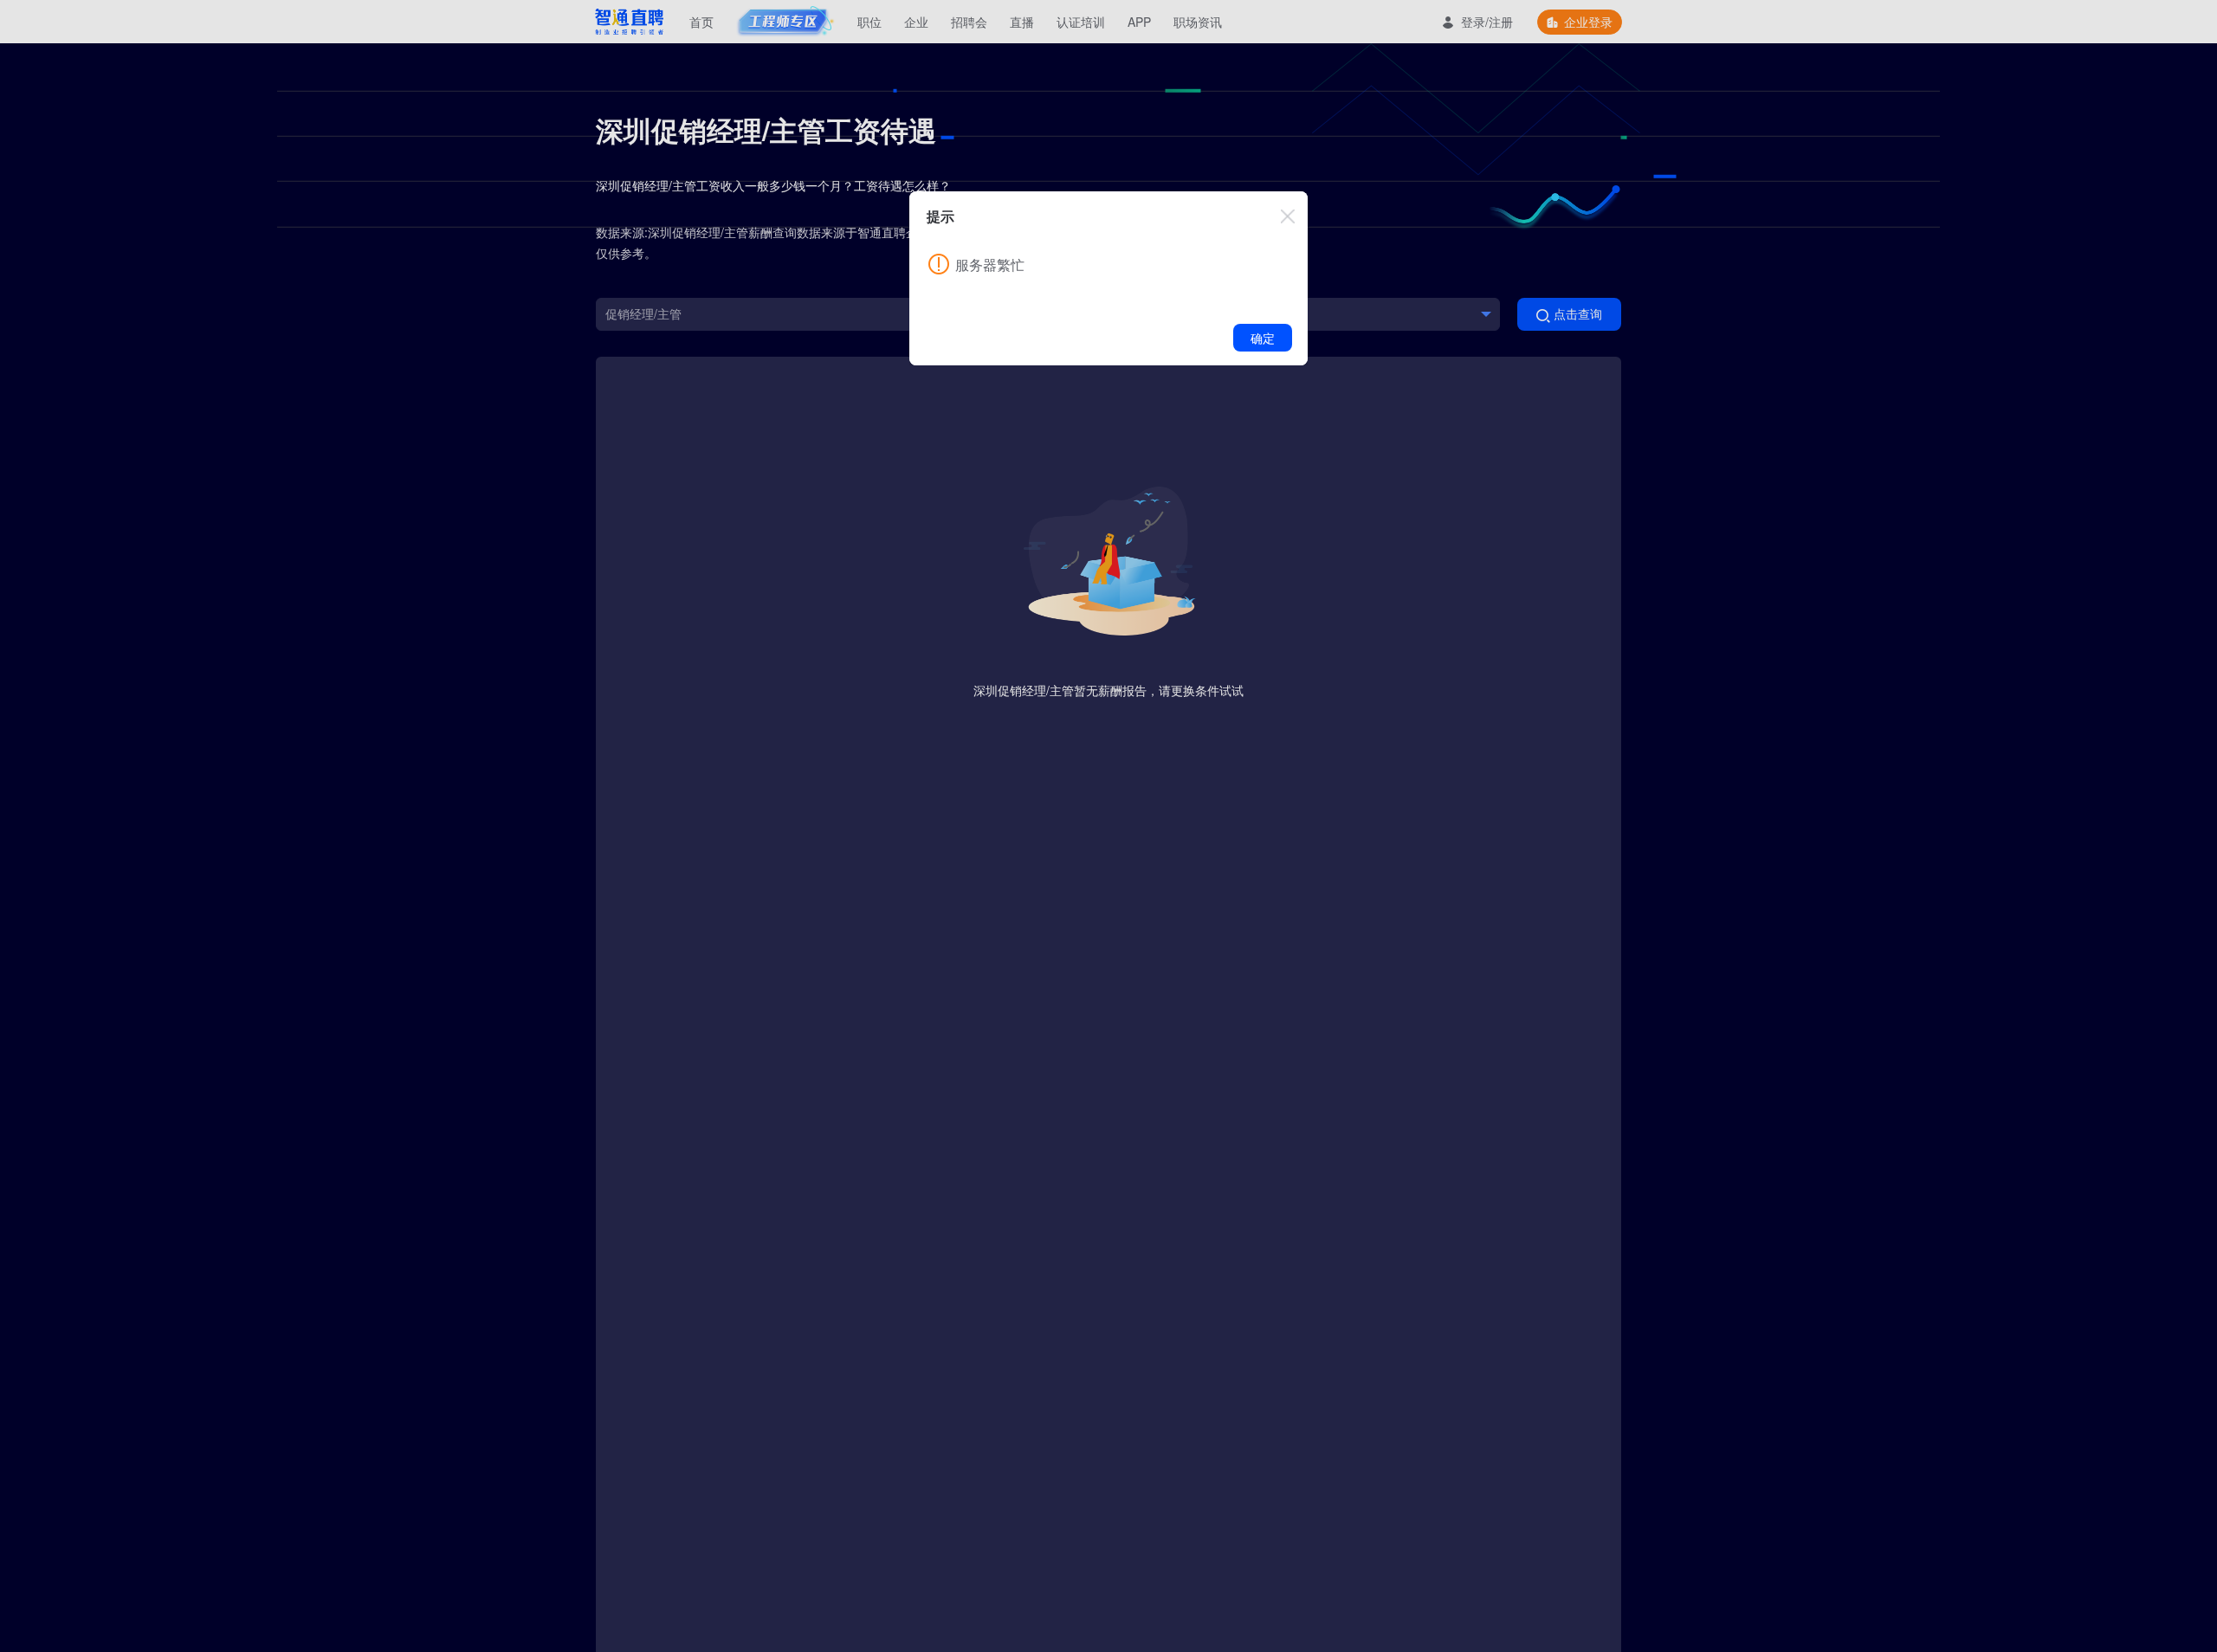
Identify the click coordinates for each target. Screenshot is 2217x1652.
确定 (1263, 338)
